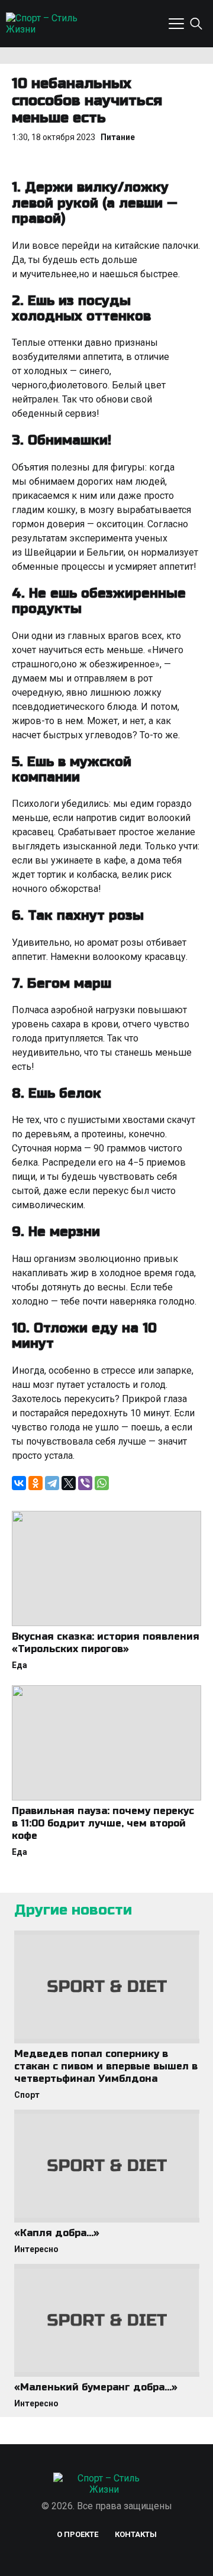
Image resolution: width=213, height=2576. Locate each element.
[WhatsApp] (102, 1483)
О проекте (78, 2534)
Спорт (27, 2095)
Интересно (36, 2249)
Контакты (136, 2534)
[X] (69, 1483)
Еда (20, 1665)
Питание (118, 137)
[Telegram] (52, 1483)
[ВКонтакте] (19, 1483)
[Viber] (85, 1483)
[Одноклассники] (35, 1483)
